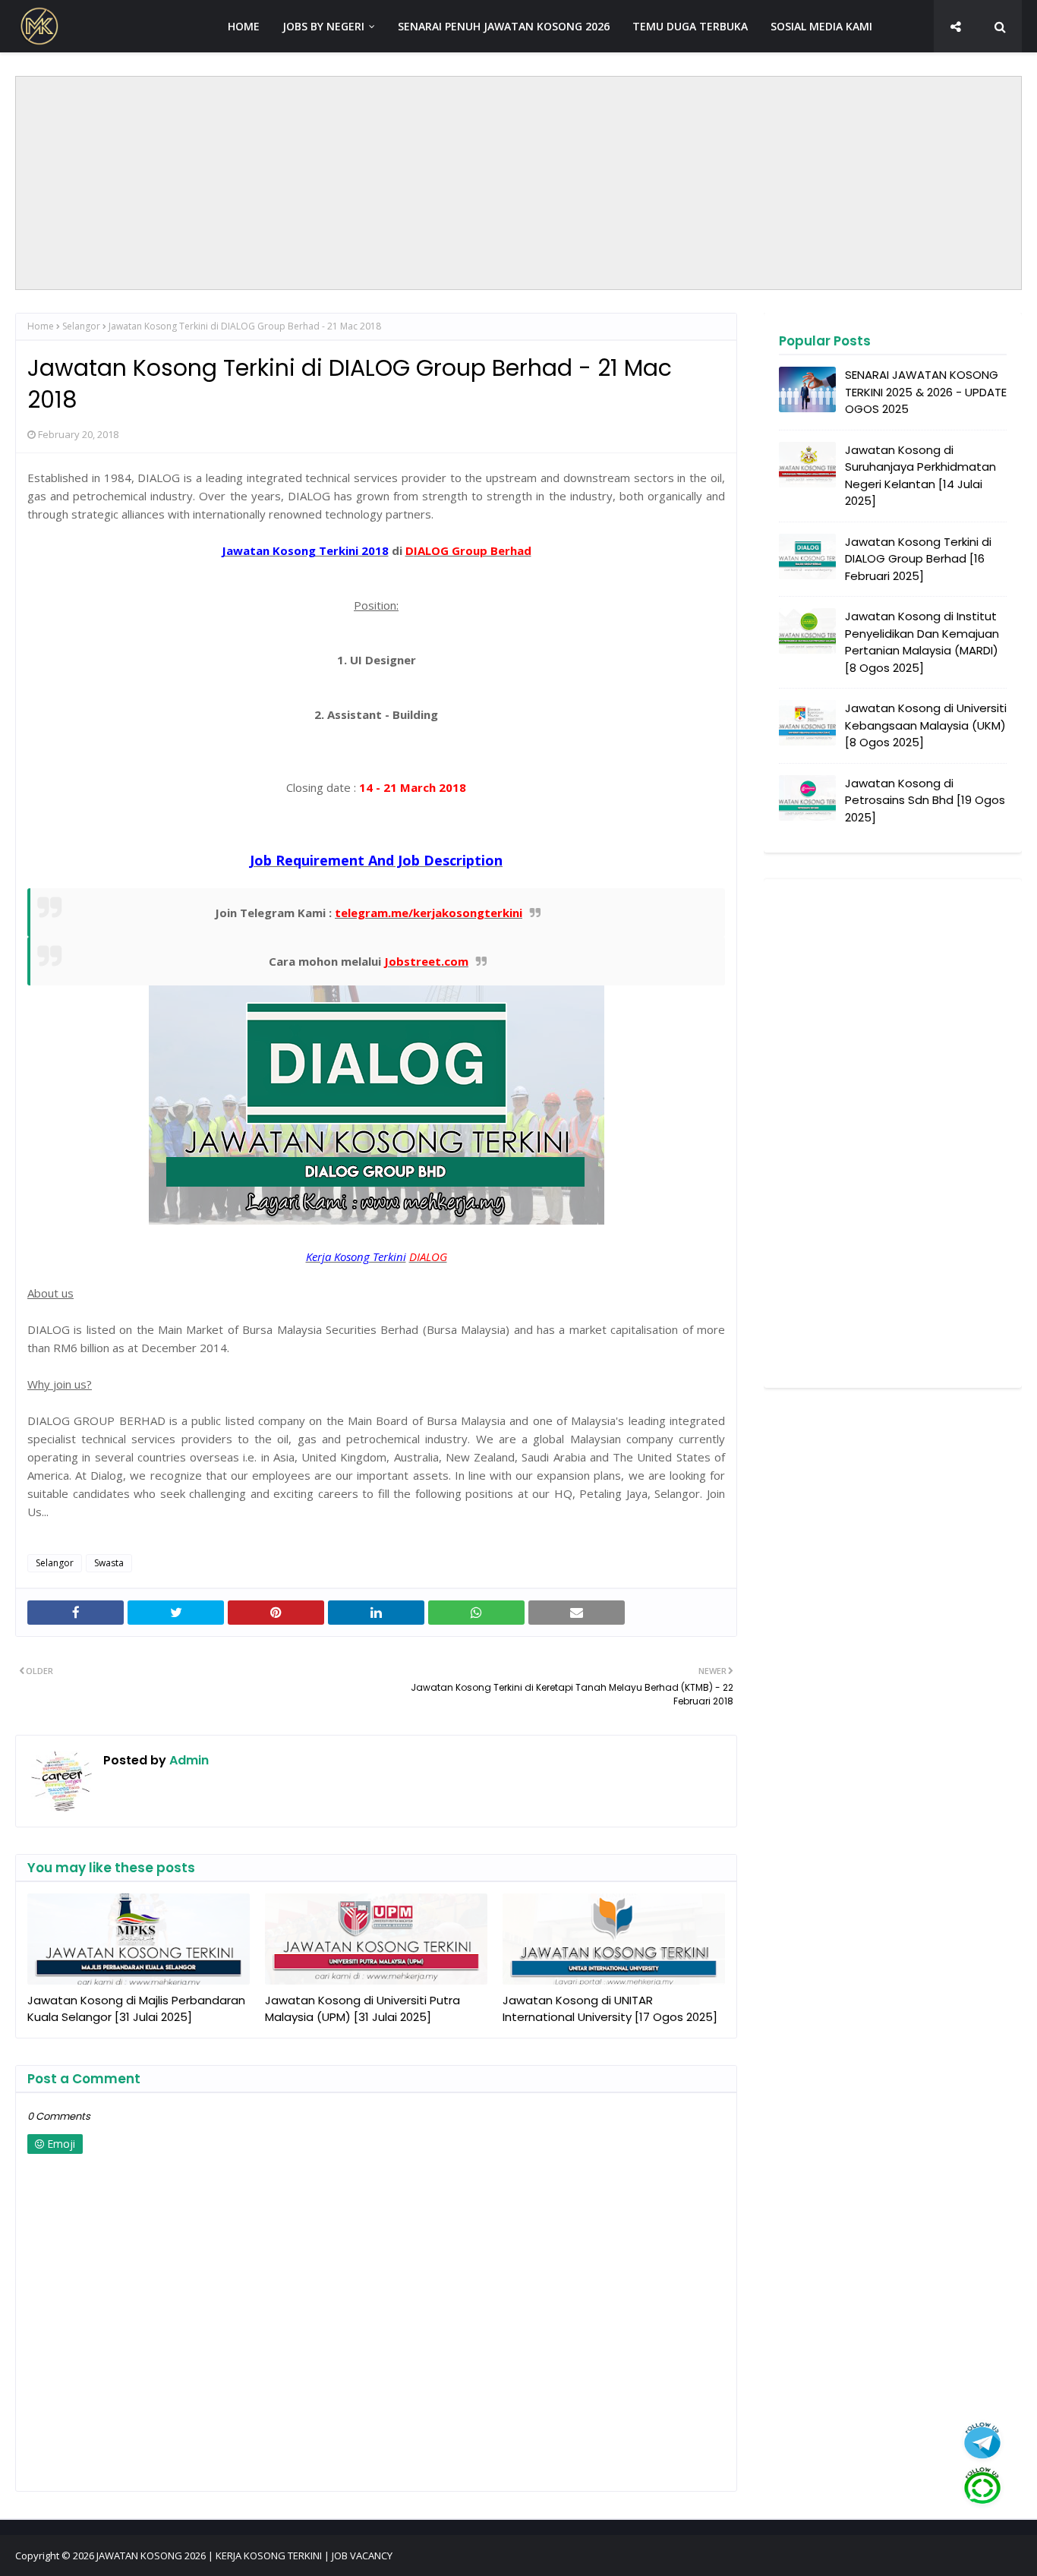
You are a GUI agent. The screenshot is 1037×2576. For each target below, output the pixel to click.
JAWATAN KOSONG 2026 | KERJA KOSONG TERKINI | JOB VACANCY (244, 2556)
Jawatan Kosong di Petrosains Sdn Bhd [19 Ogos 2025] (925, 800)
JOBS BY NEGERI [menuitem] (323, 26)
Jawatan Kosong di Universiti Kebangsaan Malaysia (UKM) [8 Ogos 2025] (926, 725)
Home (41, 326)
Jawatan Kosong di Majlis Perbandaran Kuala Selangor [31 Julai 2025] (136, 2009)
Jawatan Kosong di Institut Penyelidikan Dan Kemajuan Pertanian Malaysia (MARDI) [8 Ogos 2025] (922, 642)
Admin (188, 1760)
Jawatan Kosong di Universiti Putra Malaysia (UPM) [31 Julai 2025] (362, 2009)
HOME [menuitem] (244, 26)
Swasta (109, 1563)
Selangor (81, 326)
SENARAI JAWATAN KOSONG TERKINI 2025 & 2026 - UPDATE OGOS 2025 (926, 392)
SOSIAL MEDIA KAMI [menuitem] (821, 26)
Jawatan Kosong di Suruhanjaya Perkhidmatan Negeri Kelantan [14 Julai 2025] (920, 476)
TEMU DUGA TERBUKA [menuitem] (690, 26)
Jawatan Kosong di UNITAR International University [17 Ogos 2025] (610, 2009)
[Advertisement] (518, 183)
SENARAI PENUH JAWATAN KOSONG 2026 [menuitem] (504, 26)
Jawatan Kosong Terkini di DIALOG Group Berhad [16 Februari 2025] (918, 559)
